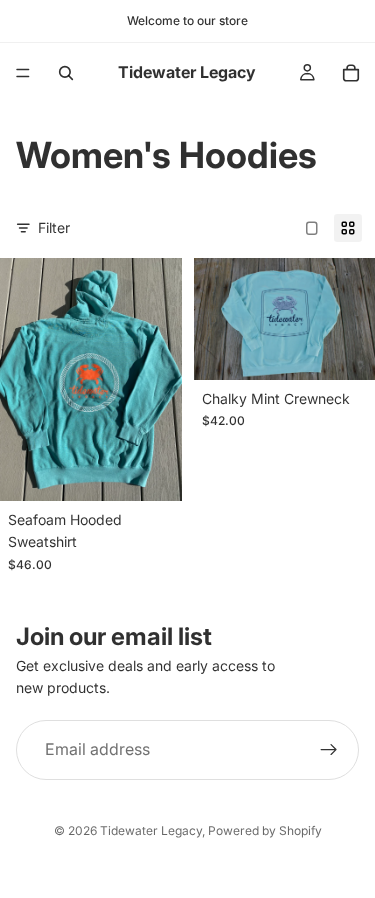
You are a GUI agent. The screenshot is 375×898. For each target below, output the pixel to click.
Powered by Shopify (265, 830)
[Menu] (23, 73)
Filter (54, 227)
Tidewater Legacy (151, 830)
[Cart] (351, 73)
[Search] (66, 73)
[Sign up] (329, 750)
